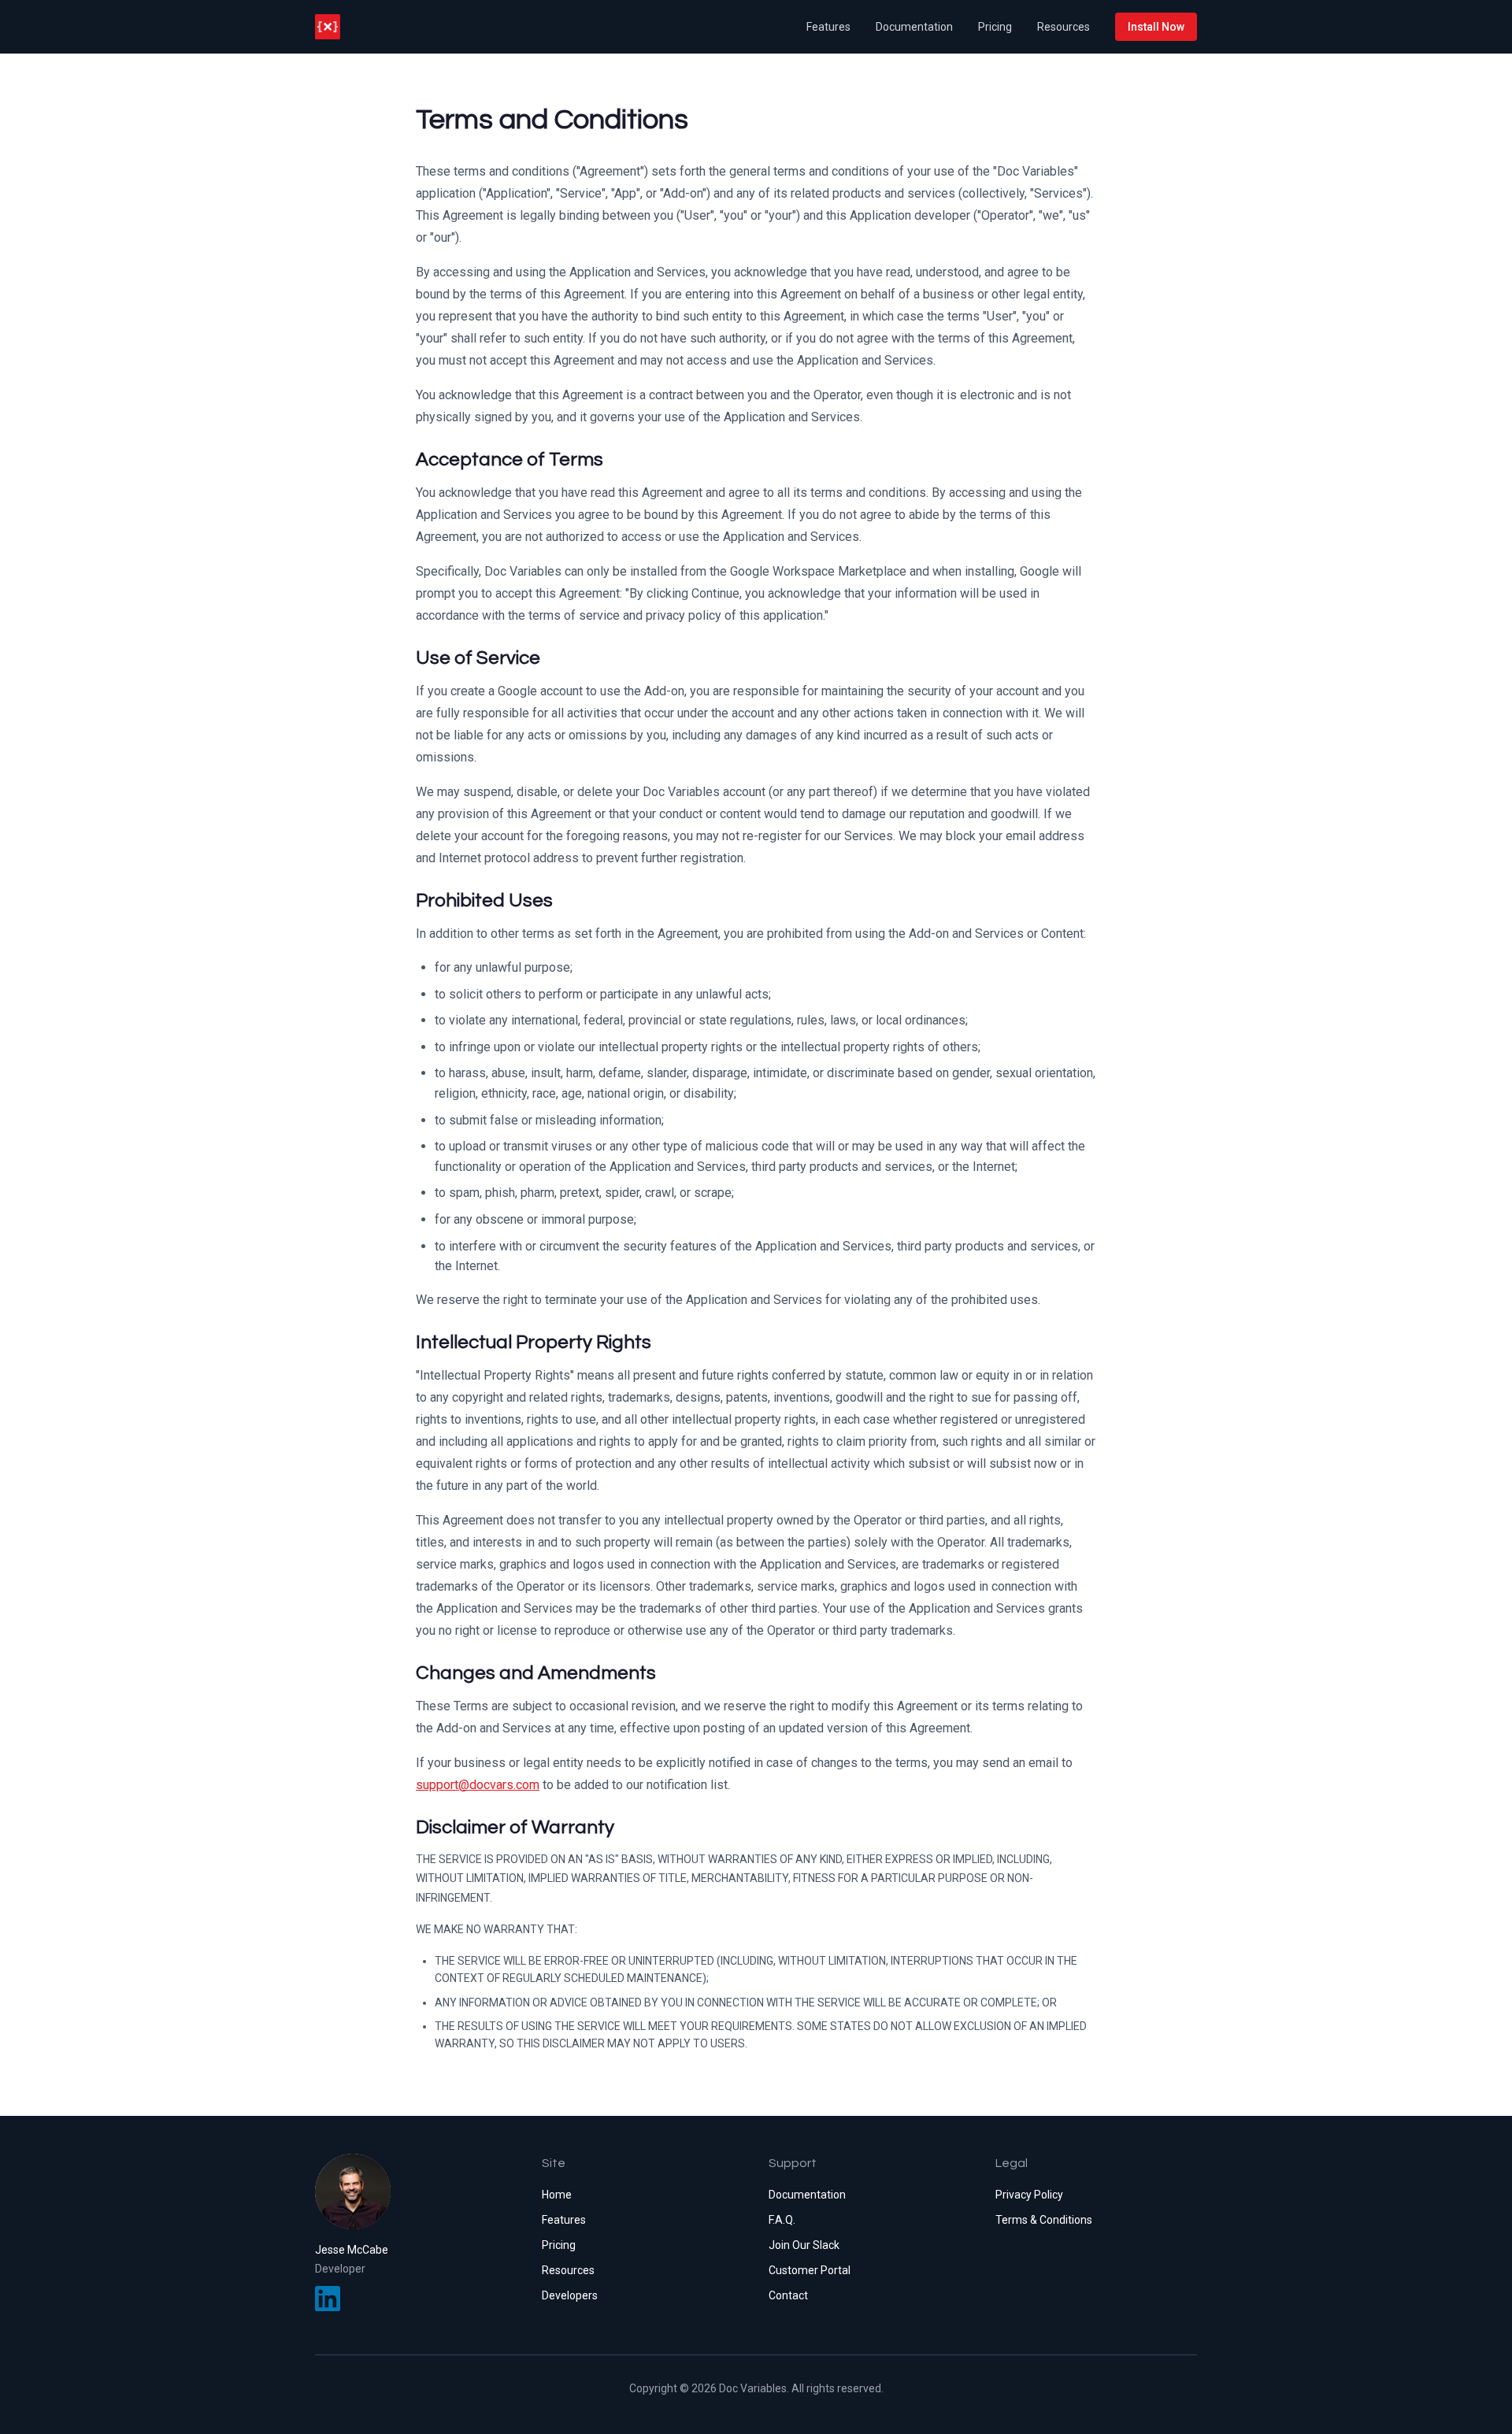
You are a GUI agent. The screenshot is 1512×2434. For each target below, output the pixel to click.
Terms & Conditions (1044, 2220)
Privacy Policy (1029, 2195)
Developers (570, 2295)
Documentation (914, 27)
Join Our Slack (804, 2245)
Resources (1064, 27)
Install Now (1156, 27)
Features (828, 27)
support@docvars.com (478, 1785)
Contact (788, 2295)
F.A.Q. (782, 2220)
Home (557, 2195)
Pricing (995, 27)
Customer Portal (810, 2270)
